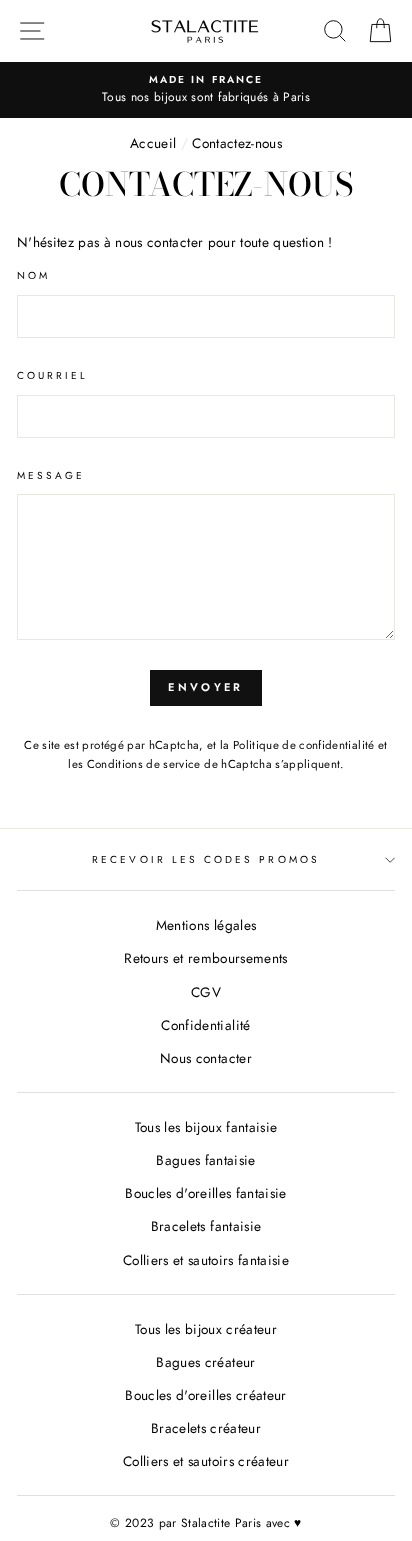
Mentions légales (206, 925)
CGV (206, 992)
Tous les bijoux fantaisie (206, 1127)
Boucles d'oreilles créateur (205, 1395)
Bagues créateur (205, 1362)
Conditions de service (144, 764)
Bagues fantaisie (205, 1160)
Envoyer (205, 687)
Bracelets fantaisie (206, 1226)
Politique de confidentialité (304, 745)
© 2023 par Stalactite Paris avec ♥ (206, 1523)
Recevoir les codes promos (206, 859)
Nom (33, 275)
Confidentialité (205, 1025)
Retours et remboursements (206, 958)
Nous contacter (206, 1058)
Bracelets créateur (206, 1428)
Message (51, 475)
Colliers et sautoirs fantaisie (206, 1260)
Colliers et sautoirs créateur (206, 1461)
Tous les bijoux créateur (206, 1329)
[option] (206, 90)
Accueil (153, 143)
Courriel (52, 375)
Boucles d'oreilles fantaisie (206, 1193)
